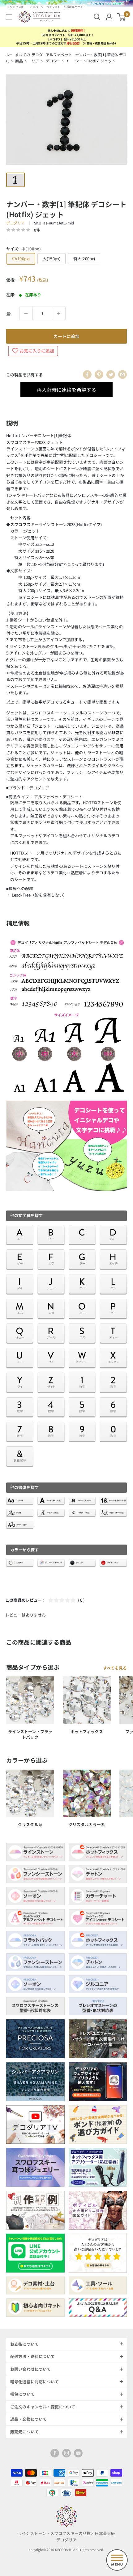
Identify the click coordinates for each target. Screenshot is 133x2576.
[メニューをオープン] (9, 17)
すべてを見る (115, 1668)
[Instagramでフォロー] (66, 2453)
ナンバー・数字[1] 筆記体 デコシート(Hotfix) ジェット (101, 58)
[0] (122, 17)
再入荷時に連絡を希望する (66, 390)
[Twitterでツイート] (111, 374)
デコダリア (16, 223)
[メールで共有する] (122, 374)
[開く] (97, 17)
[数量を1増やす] (59, 313)
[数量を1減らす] (26, 313)
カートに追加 (66, 336)
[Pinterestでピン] (99, 374)
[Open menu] (117, 2560)
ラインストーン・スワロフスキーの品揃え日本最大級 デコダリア (66, 2536)
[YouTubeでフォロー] (78, 2453)
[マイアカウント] (109, 17)
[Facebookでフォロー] (55, 2453)
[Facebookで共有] (87, 374)
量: (9, 314)
